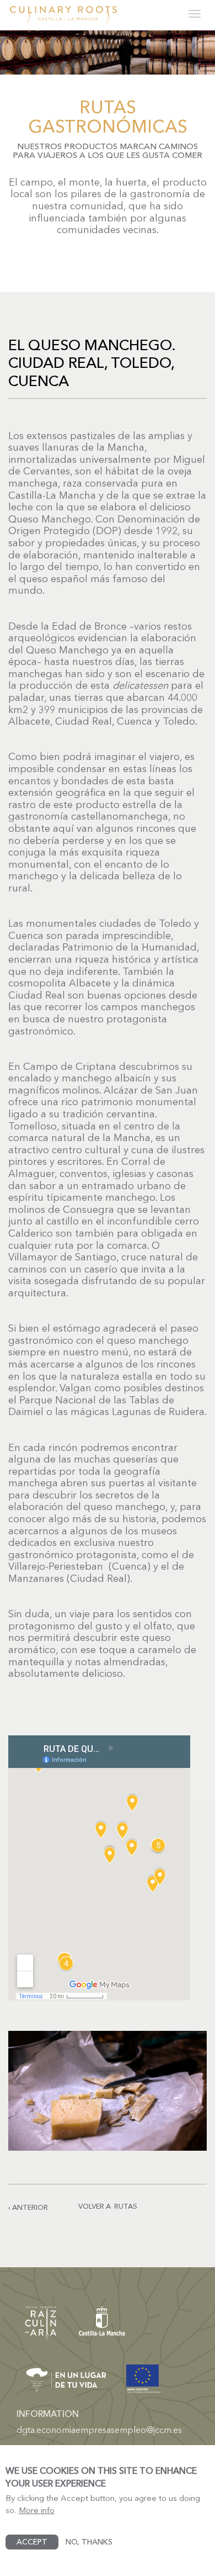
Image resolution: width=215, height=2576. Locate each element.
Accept (32, 2542)
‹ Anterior (28, 2207)
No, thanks (89, 2542)
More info (37, 2510)
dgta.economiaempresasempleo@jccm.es (99, 2430)
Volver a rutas (108, 2206)
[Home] (63, 15)
